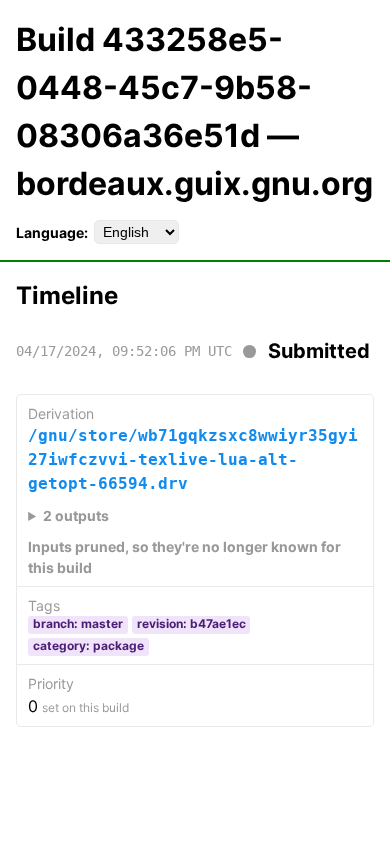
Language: (52, 232)
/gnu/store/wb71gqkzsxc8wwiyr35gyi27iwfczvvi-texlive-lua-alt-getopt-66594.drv (193, 459)
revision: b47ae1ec (191, 623)
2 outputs (76, 515)
